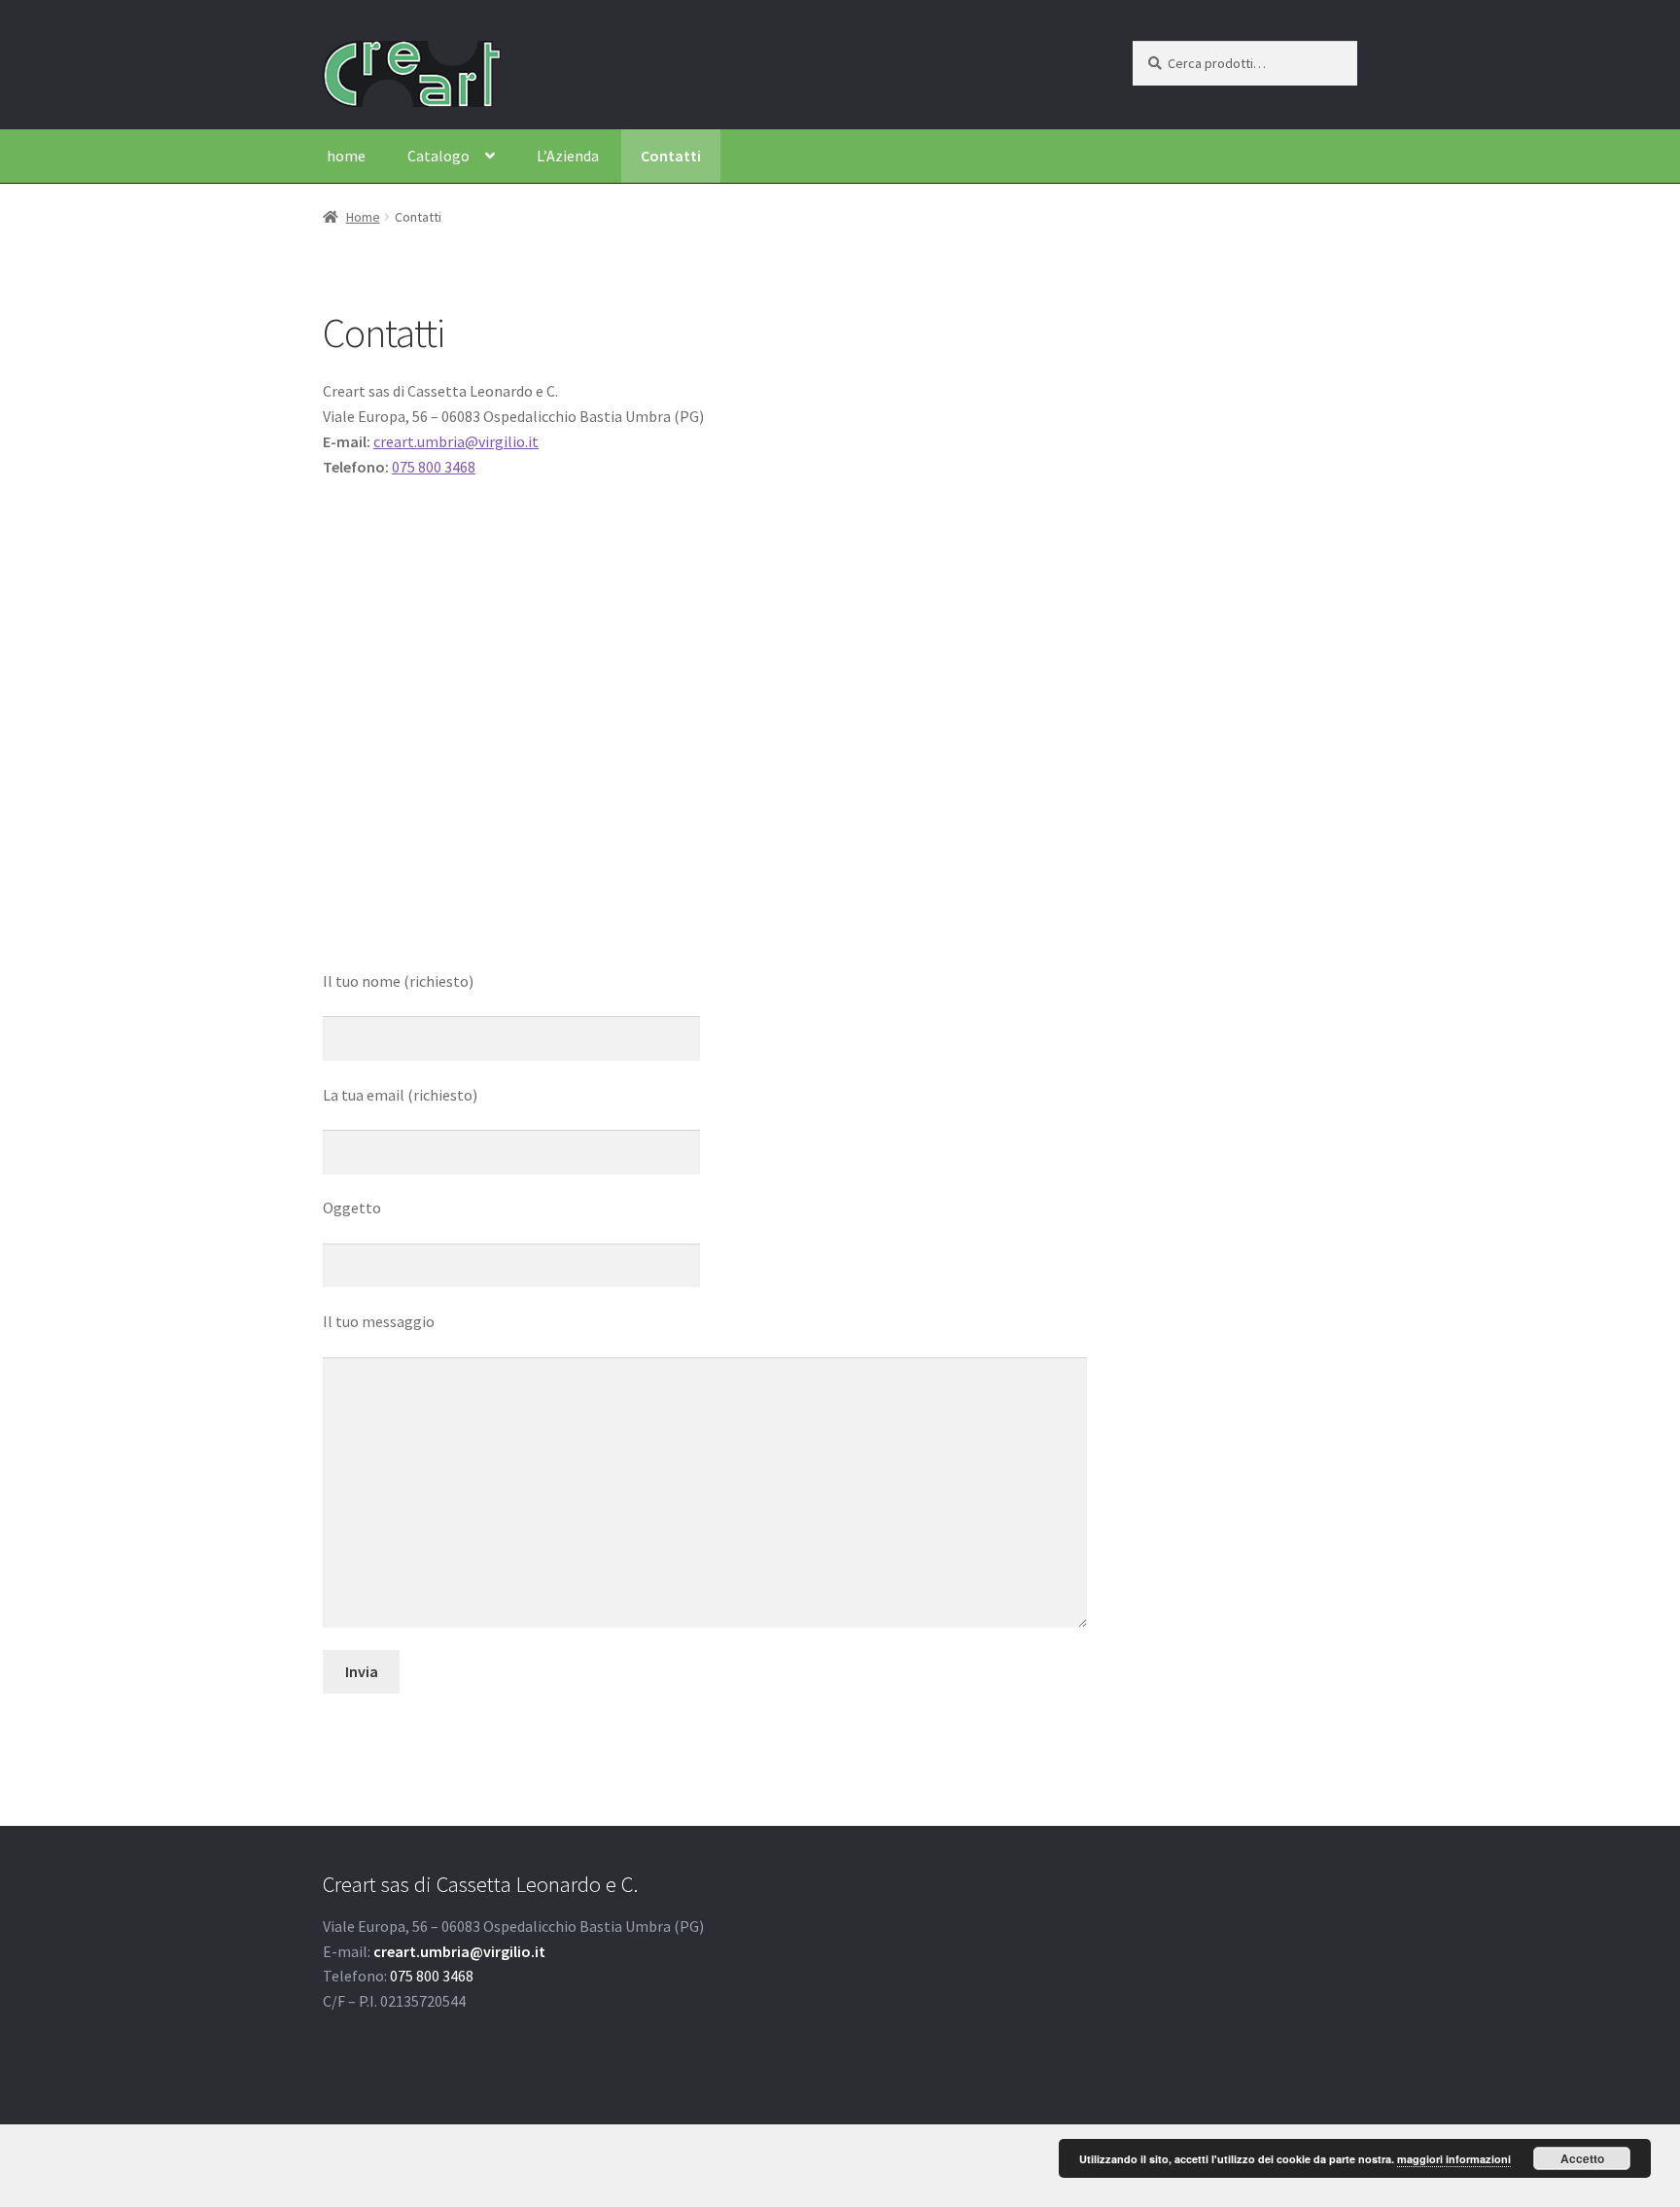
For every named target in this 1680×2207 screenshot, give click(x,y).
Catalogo (438, 156)
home (346, 156)
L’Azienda (568, 156)
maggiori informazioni (1454, 2159)
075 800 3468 (434, 467)
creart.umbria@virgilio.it (456, 441)
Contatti (671, 156)
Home (363, 217)
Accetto (1582, 2158)
